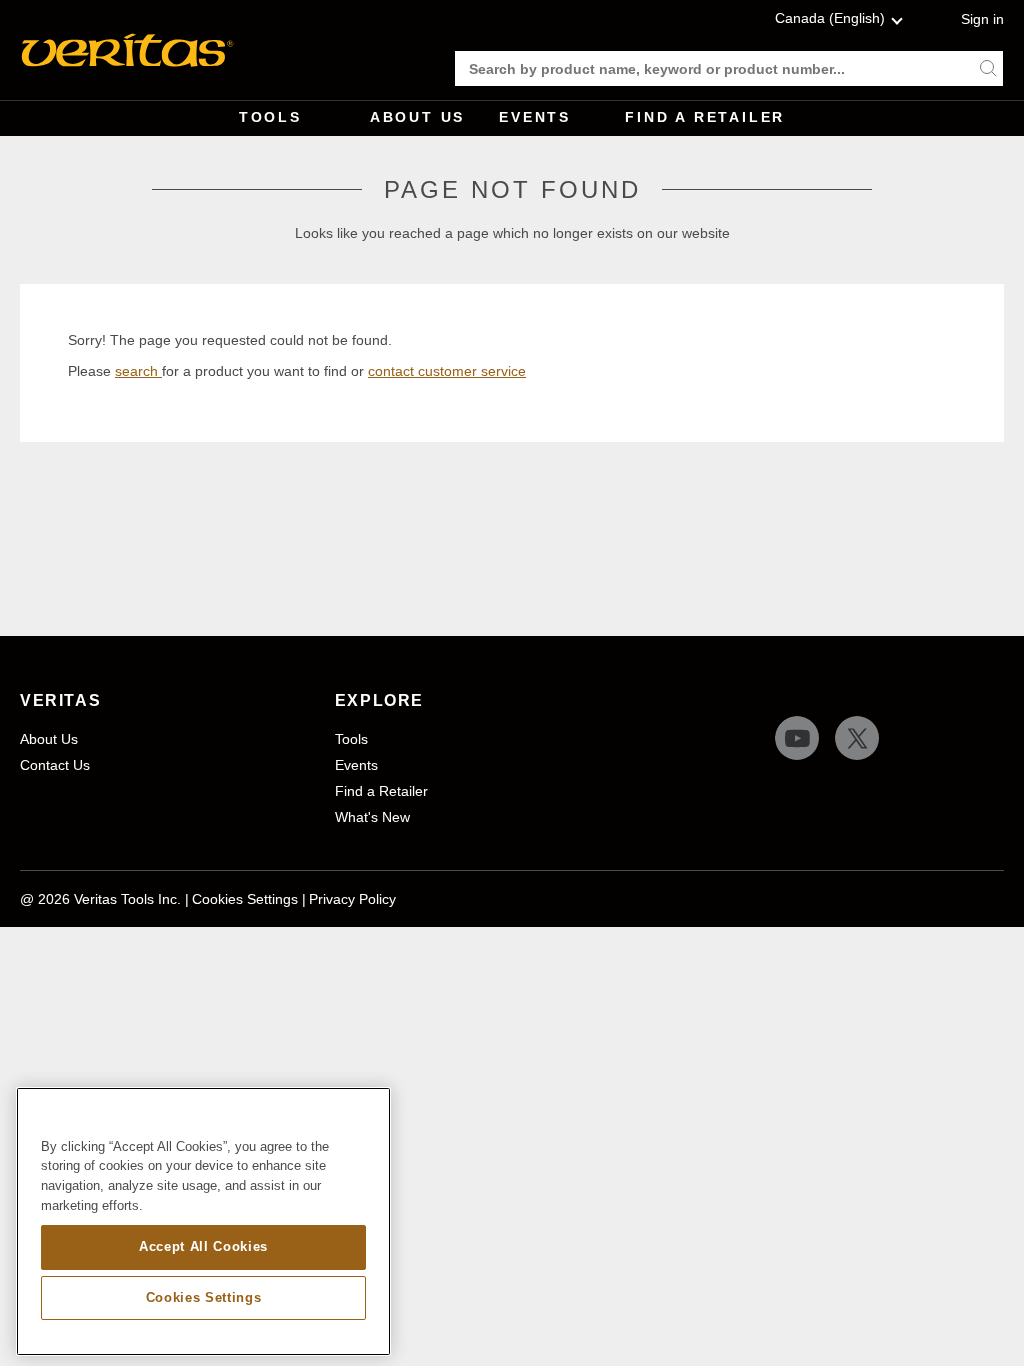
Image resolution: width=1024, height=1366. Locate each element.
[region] (203, 1222)
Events (535, 117)
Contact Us (55, 765)
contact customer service (447, 371)
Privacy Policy (352, 899)
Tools (270, 117)
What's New (372, 817)
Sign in (982, 19)
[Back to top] (989, 1301)
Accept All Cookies (203, 1246)
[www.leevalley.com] (127, 50)
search (138, 371)
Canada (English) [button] (830, 18)
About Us (417, 117)
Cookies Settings (245, 899)
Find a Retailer (705, 117)
